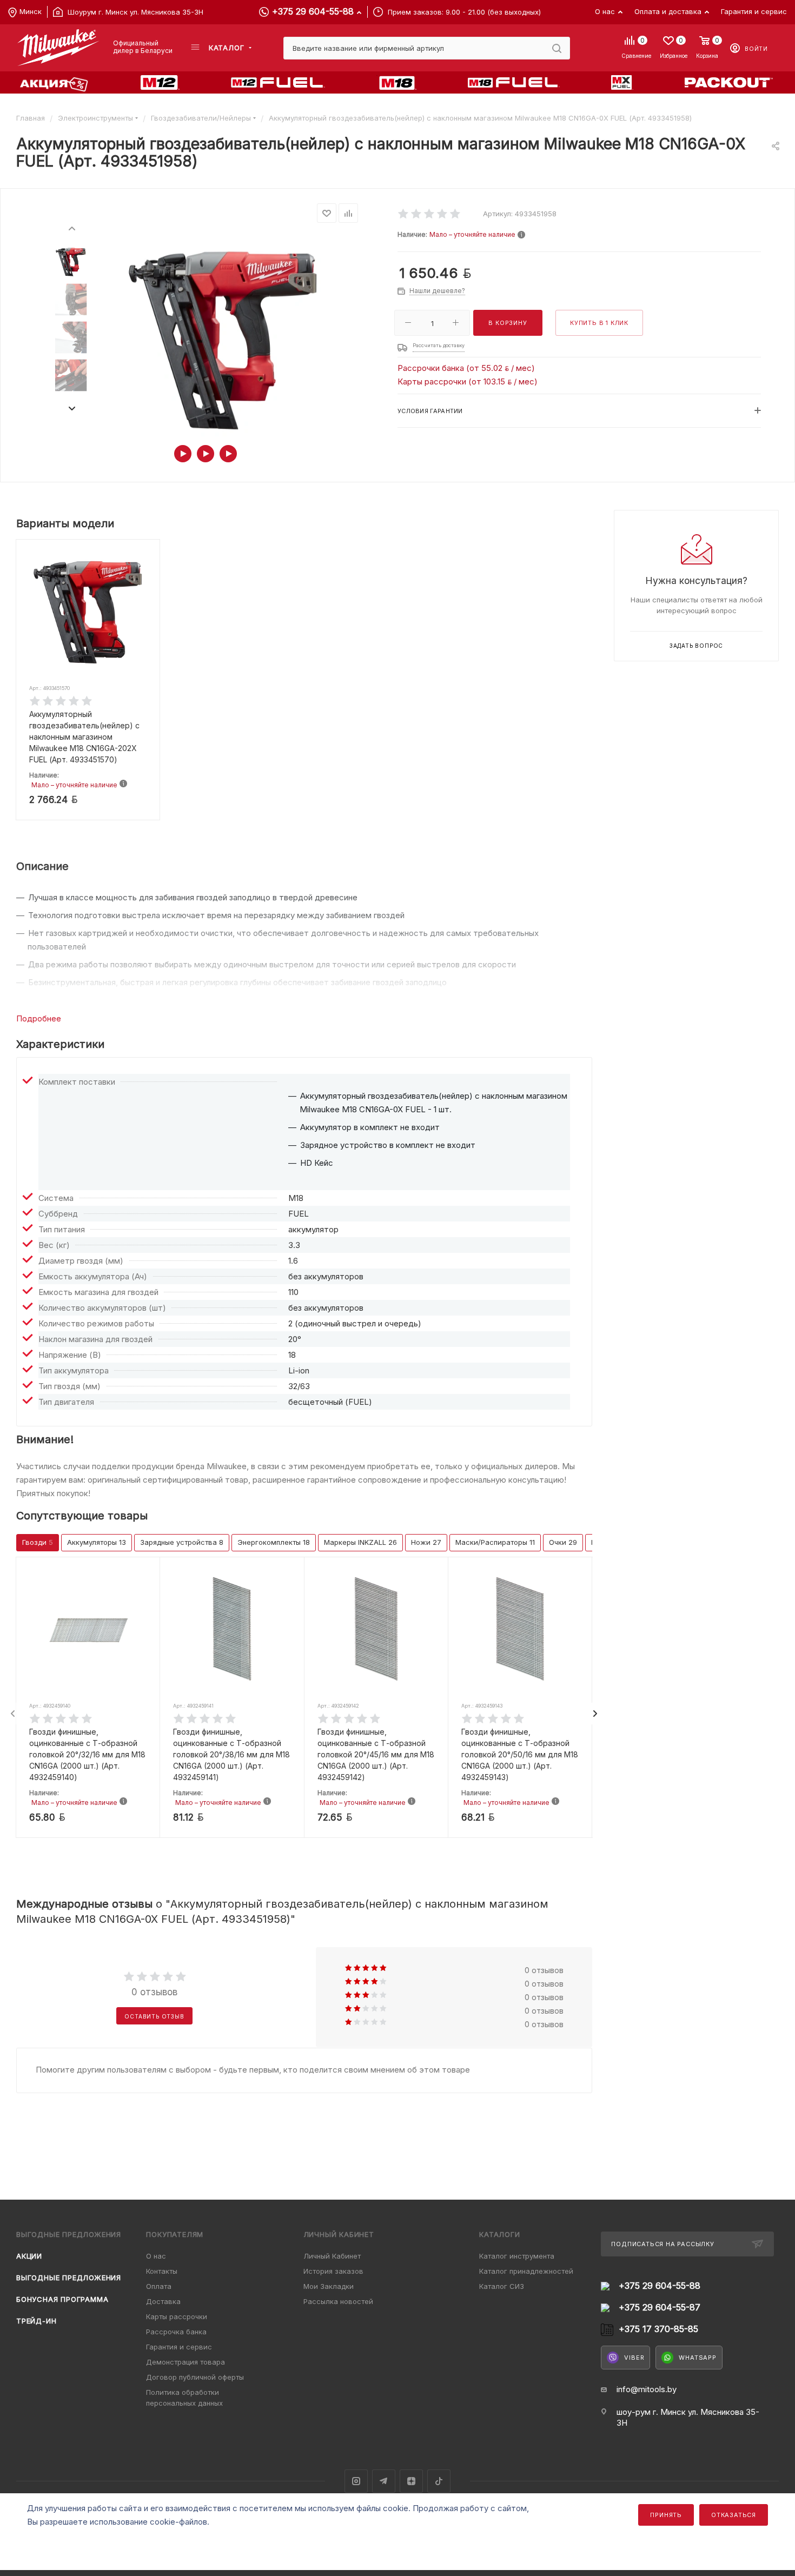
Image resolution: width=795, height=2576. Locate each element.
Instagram (356, 2481)
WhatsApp (697, 2358)
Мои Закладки (329, 2286)
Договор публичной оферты (195, 2377)
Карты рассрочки (177, 2316)
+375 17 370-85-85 (658, 2329)
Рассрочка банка (176, 2332)
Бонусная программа (62, 2299)
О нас (156, 2256)
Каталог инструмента (517, 2256)
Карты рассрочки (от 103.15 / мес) (468, 381)
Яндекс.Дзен (411, 2481)
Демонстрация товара (186, 2362)
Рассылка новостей (338, 2301)
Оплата (159, 2286)
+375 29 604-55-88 (313, 11)
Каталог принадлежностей (526, 2271)
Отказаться (734, 2515)
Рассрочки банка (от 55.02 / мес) (466, 368)
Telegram (384, 2481)
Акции (29, 2256)
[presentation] (71, 228)
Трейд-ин (36, 2321)
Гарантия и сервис (179, 2347)
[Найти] (557, 48)
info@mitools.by (647, 2389)
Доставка (163, 2301)
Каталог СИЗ (502, 2286)
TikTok (439, 2481)
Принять (666, 2515)
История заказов (333, 2271)
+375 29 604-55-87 (660, 2308)
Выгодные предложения (69, 2278)
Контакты (162, 2271)
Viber (634, 2358)
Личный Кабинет (332, 2256)
